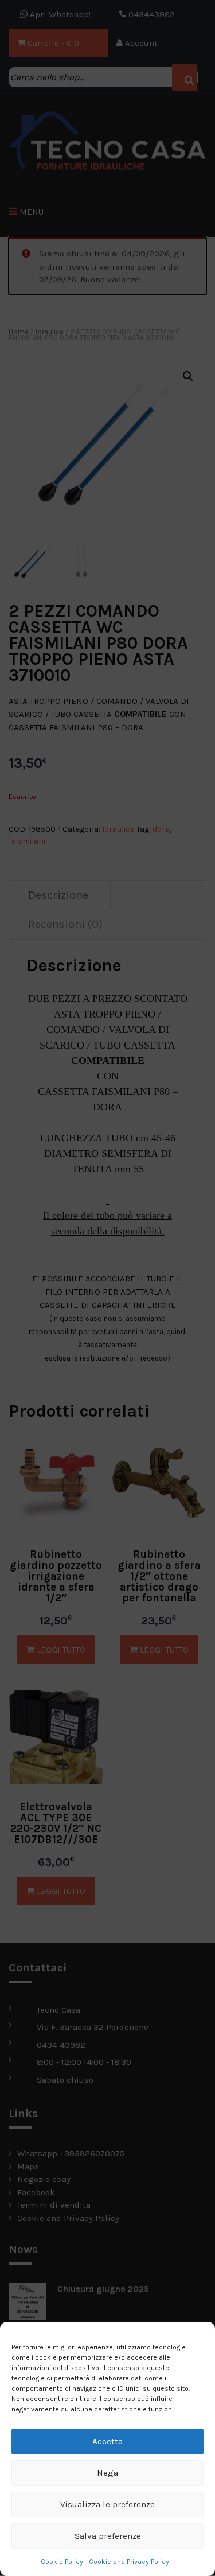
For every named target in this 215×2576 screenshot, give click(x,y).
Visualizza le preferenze (107, 2504)
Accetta (107, 2441)
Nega (107, 2473)
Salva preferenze (108, 2536)
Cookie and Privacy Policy (129, 2562)
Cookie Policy (62, 2562)
